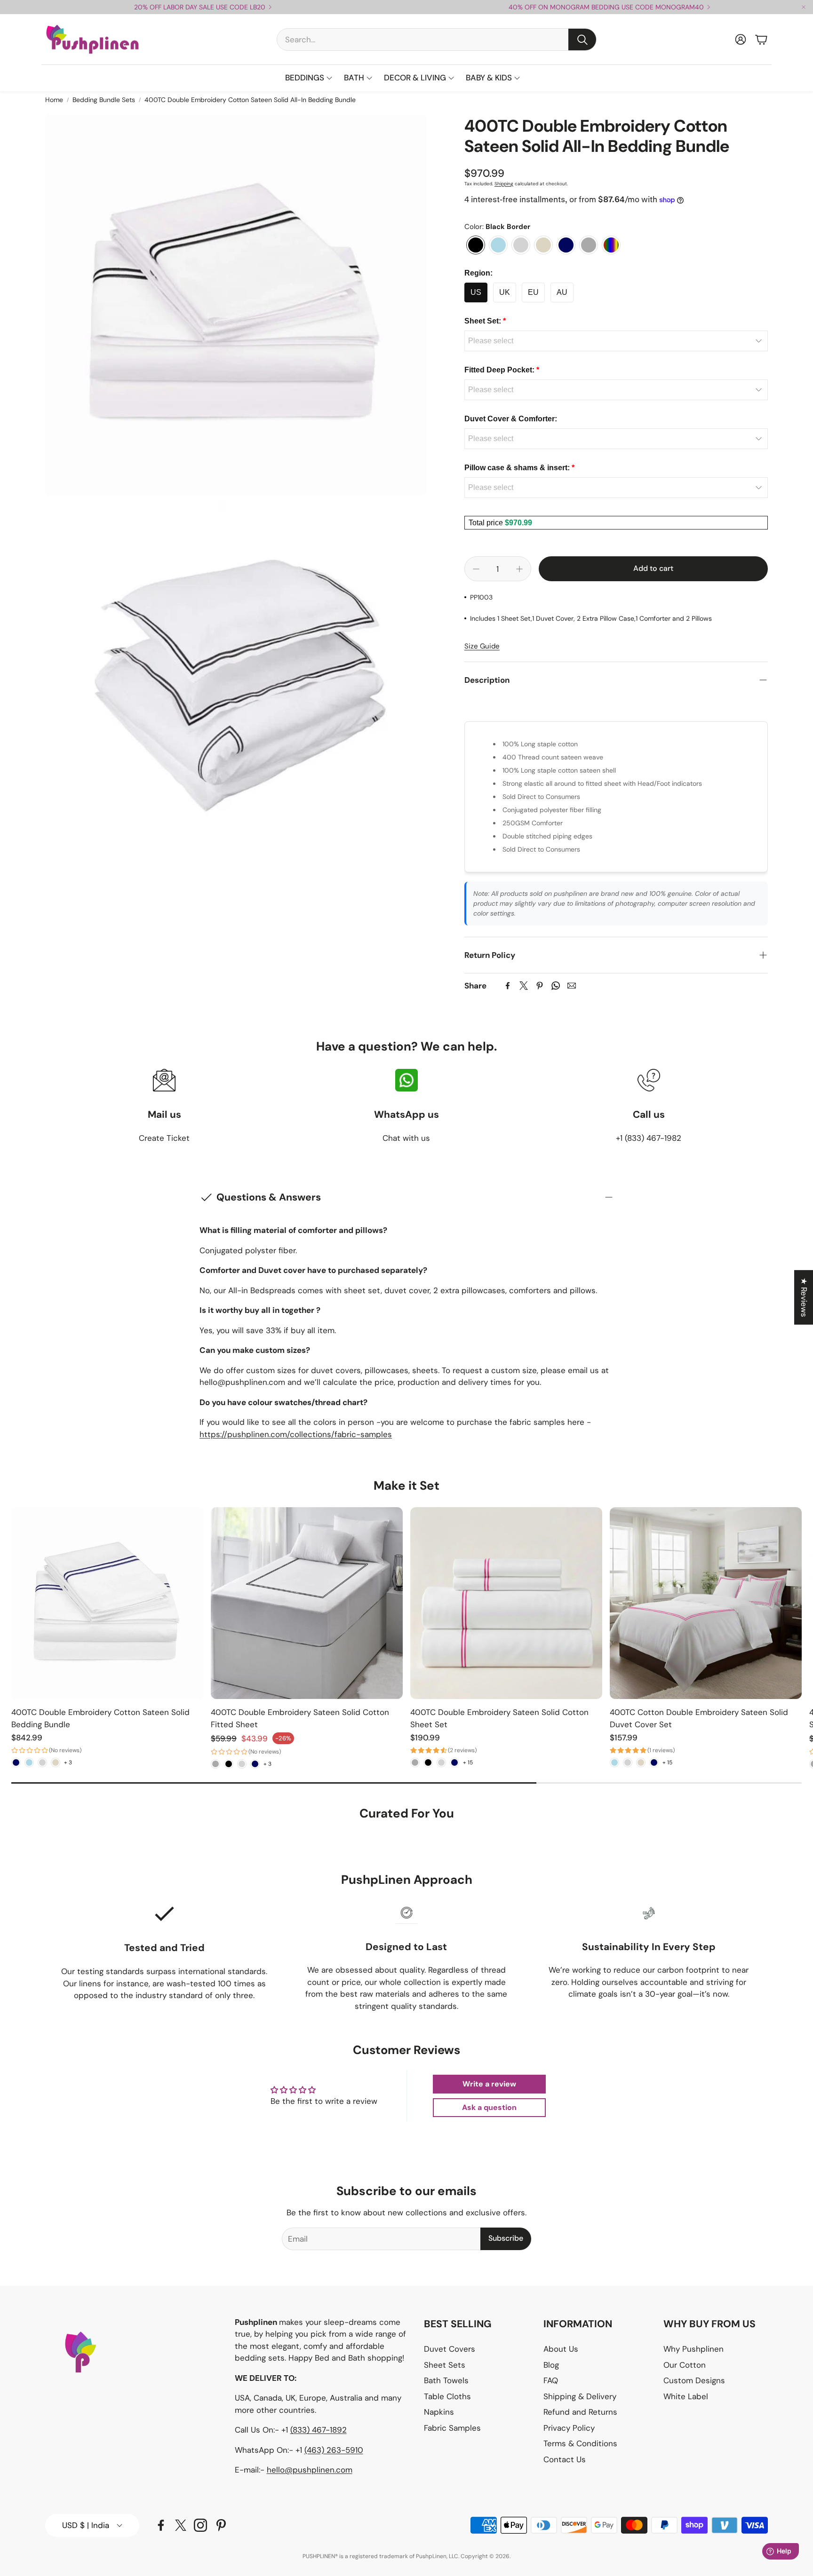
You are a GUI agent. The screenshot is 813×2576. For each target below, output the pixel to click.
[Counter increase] (519, 569)
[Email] (572, 986)
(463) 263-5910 (334, 2450)
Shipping (504, 184)
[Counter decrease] (476, 569)
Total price (487, 523)
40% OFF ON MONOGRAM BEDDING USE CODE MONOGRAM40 (606, 7)
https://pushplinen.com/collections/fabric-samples (296, 1434)
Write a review (489, 2084)
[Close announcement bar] (804, 7)
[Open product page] (107, 1603)
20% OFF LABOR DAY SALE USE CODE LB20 (200, 7)
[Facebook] (508, 986)
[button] (437, 40)
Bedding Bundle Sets (104, 100)
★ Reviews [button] (804, 1297)
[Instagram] (200, 2525)
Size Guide (482, 646)
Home (54, 100)
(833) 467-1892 (319, 2430)
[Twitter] (524, 986)
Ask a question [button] (489, 2107)
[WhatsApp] (556, 986)
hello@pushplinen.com (310, 2470)
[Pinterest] (540, 986)
